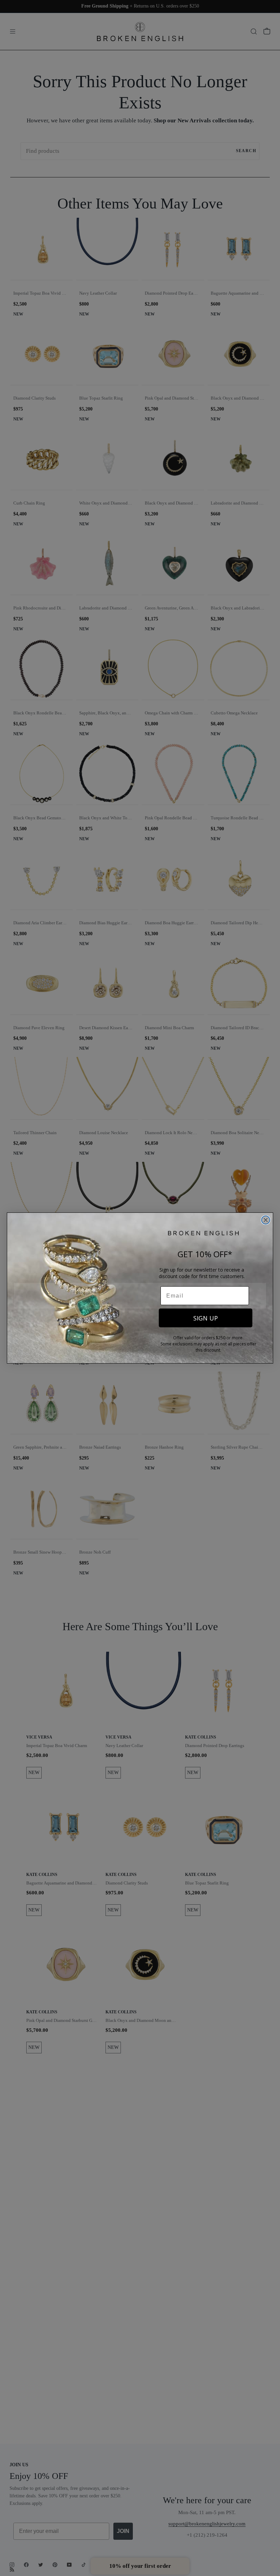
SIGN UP (206, 1318)
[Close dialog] (266, 1220)
